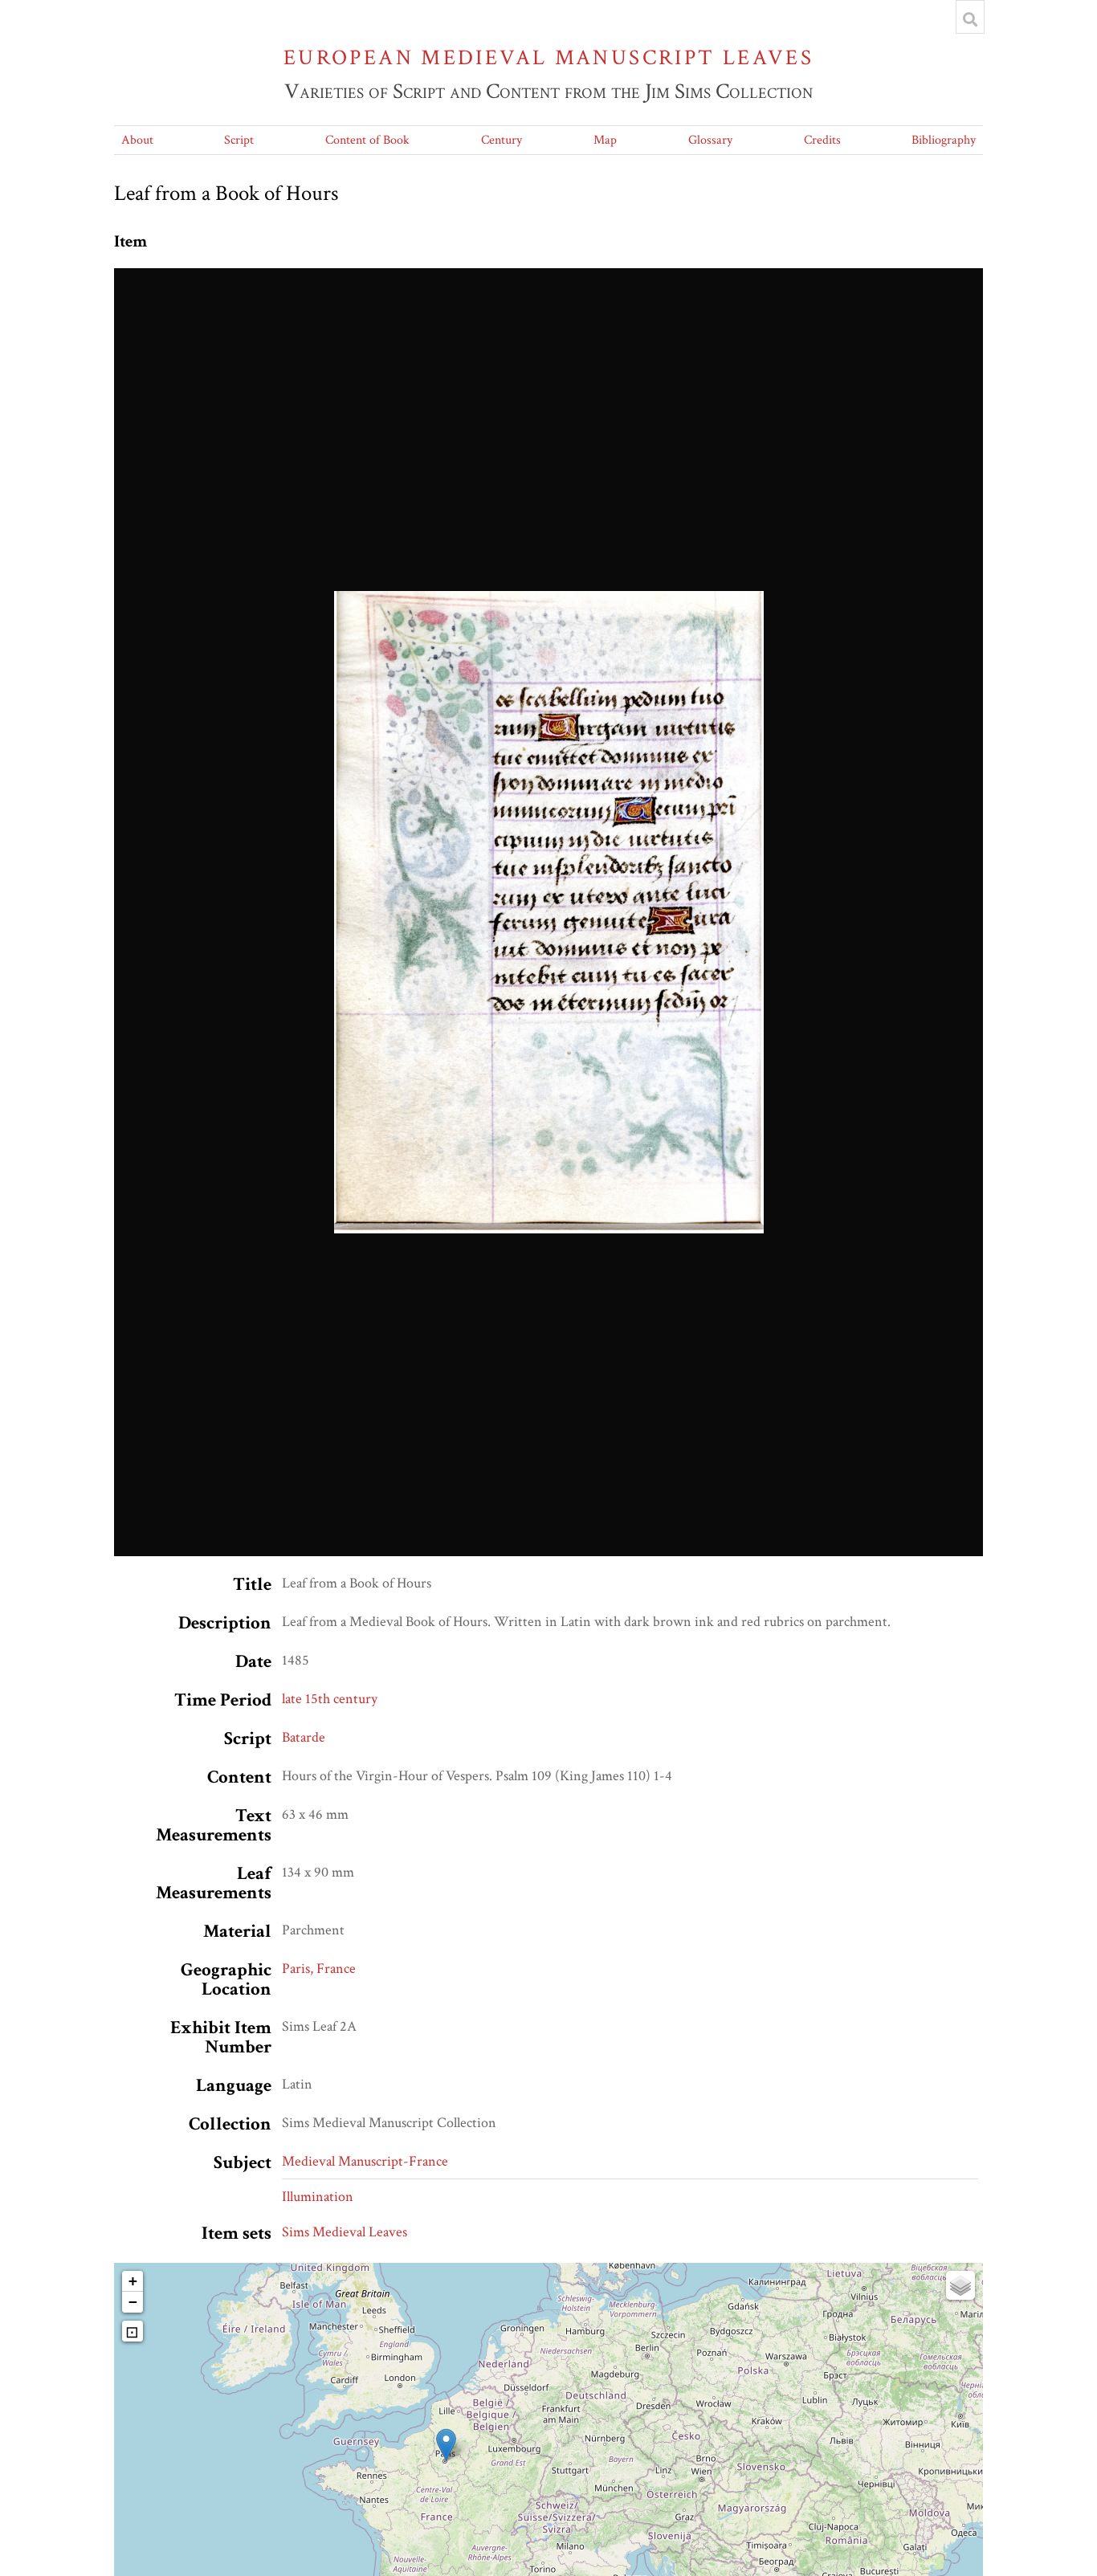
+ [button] (133, 2281)
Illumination (318, 2197)
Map (605, 140)
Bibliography (944, 140)
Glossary (710, 140)
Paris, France (319, 1969)
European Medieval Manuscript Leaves (548, 57)
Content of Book (367, 140)
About (137, 140)
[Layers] (960, 2285)
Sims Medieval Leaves (345, 2232)
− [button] (133, 2302)
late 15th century (330, 1699)
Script (239, 140)
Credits (822, 140)
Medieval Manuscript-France (365, 2161)
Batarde (304, 1737)
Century (502, 140)
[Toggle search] (970, 19)
